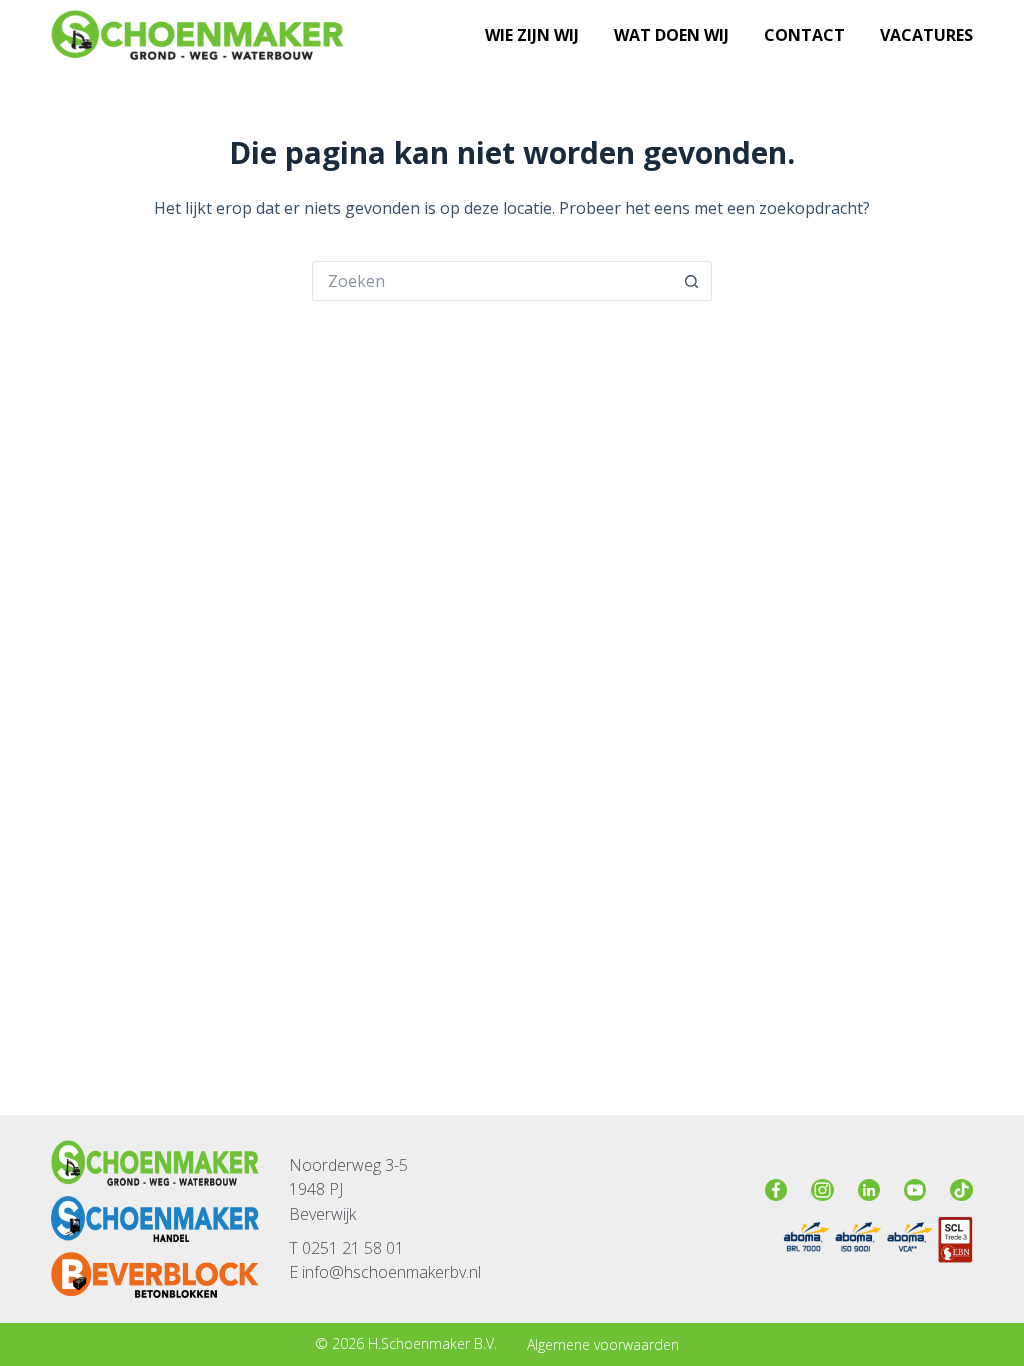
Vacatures (926, 35)
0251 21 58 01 (353, 1248)
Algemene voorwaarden (603, 1344)
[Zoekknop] (692, 281)
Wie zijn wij (532, 35)
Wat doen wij (671, 35)
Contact (804, 35)
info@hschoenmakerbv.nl (389, 1272)
